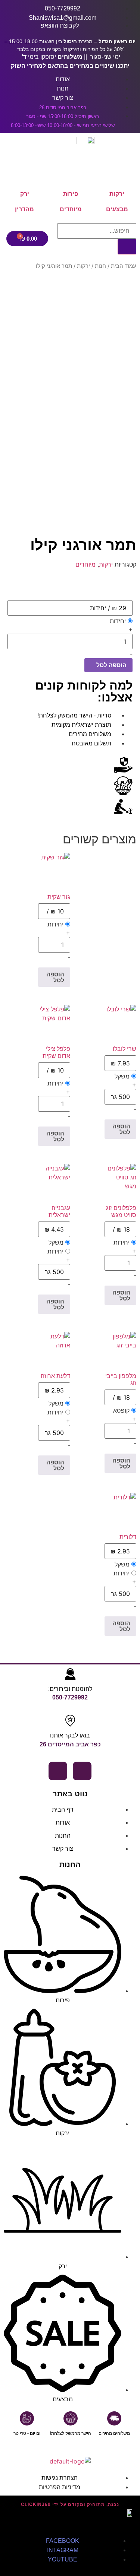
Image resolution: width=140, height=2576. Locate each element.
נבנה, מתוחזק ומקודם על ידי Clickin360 (70, 2504)
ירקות (83, 266)
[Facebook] (82, 1771)
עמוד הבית (124, 266)
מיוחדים (85, 564)
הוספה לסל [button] (55, 977)
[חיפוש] (127, 247)
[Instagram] (58, 1771)
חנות (100, 266)
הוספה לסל (111, 665)
